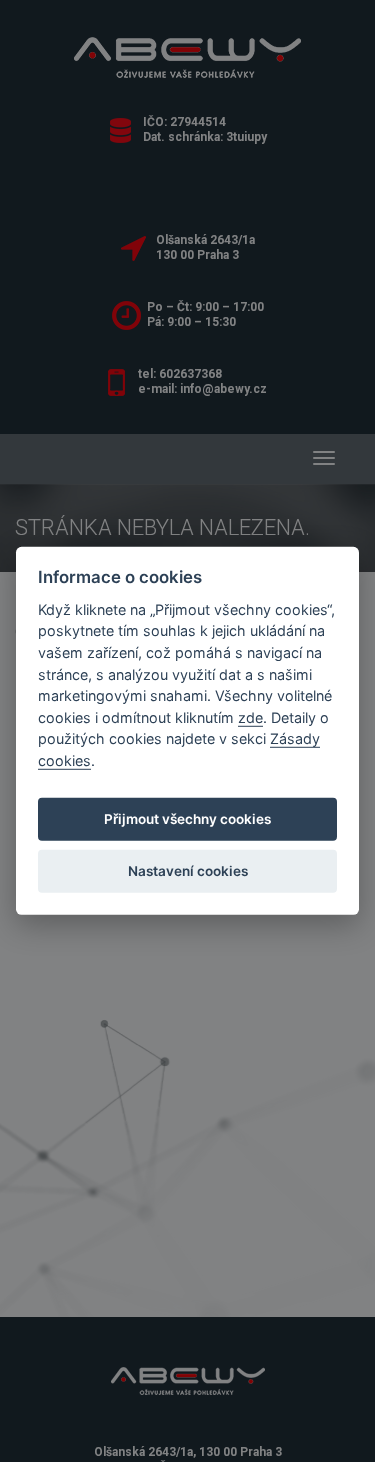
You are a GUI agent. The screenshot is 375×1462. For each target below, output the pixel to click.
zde (250, 717)
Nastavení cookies (188, 871)
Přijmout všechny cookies (187, 819)
